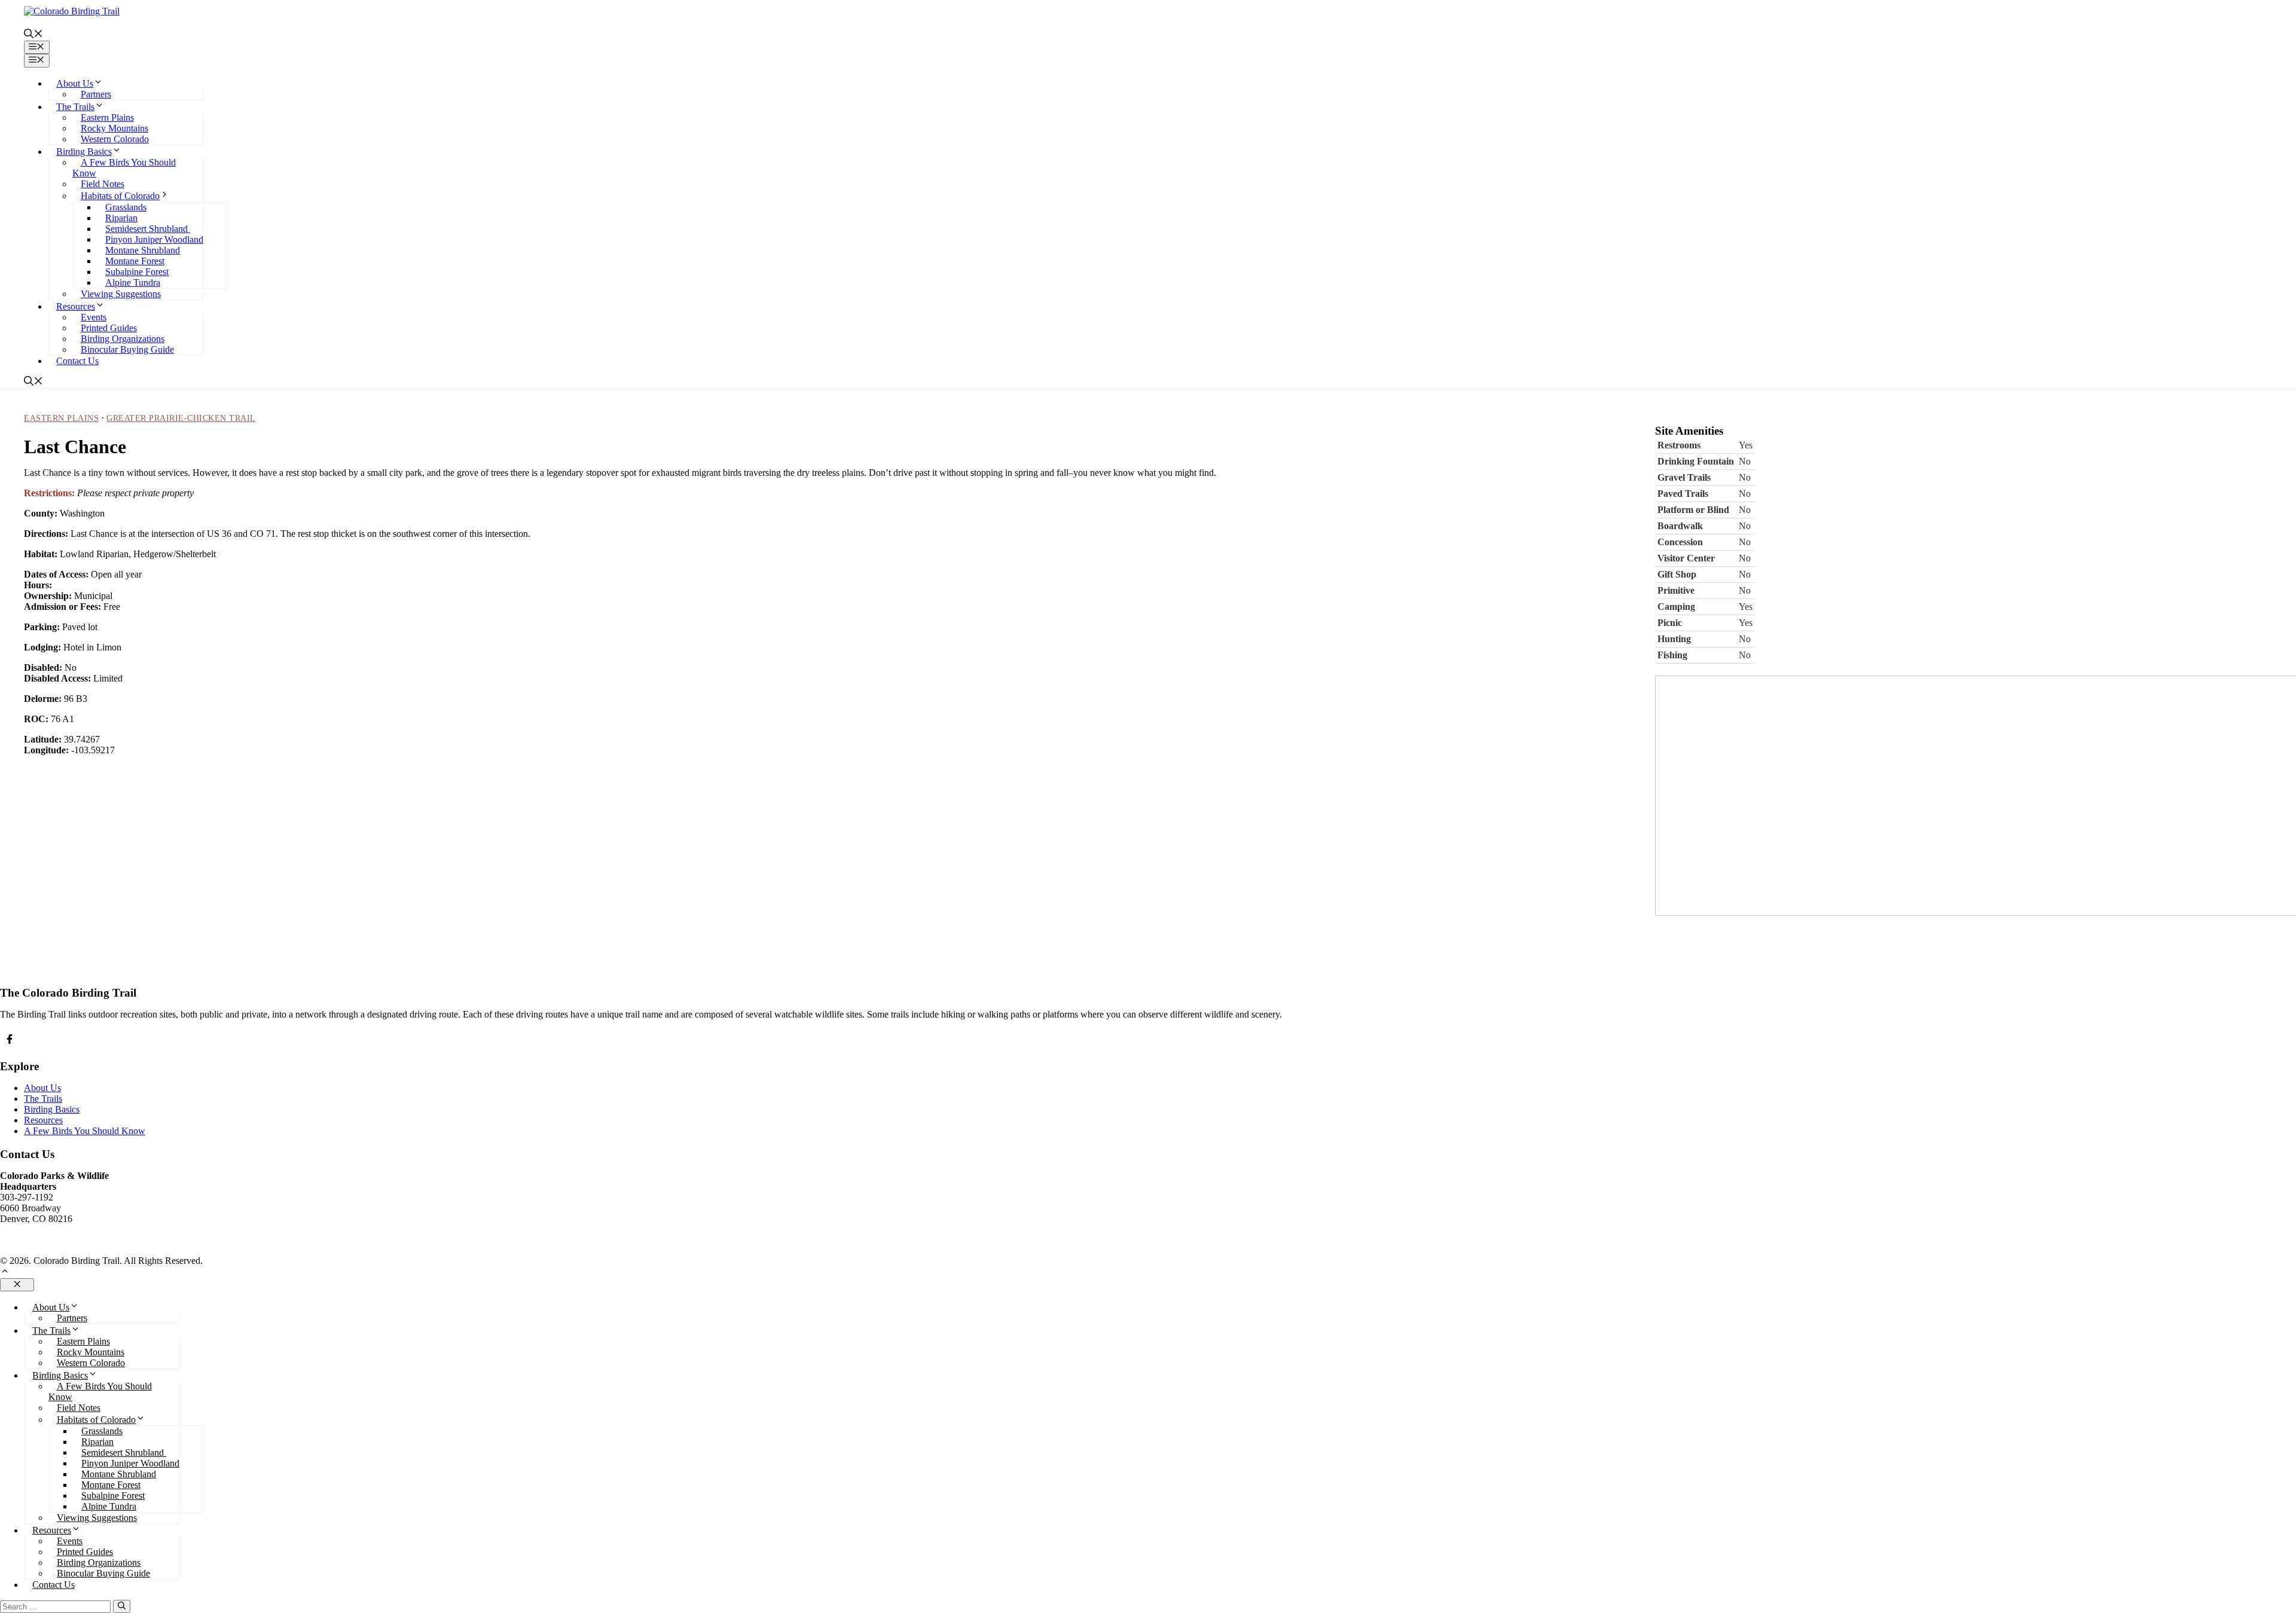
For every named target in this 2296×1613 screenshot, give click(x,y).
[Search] (122, 1606)
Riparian (121, 218)
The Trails (75, 107)
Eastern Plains (107, 117)
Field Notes (103, 184)
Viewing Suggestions (121, 294)
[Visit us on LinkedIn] (10, 1039)
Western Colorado (115, 139)
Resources (76, 306)
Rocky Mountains (115, 128)
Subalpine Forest (137, 272)
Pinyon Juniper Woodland (154, 239)
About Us (75, 83)
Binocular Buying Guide (127, 349)
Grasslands (126, 207)
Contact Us (77, 361)
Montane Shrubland (143, 250)
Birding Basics (84, 152)
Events (94, 317)
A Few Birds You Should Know (85, 1131)
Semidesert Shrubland (148, 229)
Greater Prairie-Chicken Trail (181, 418)
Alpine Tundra (133, 282)
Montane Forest (135, 261)
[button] (33, 35)
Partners (96, 94)
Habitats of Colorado (120, 196)
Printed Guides (109, 328)
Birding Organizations (123, 339)
